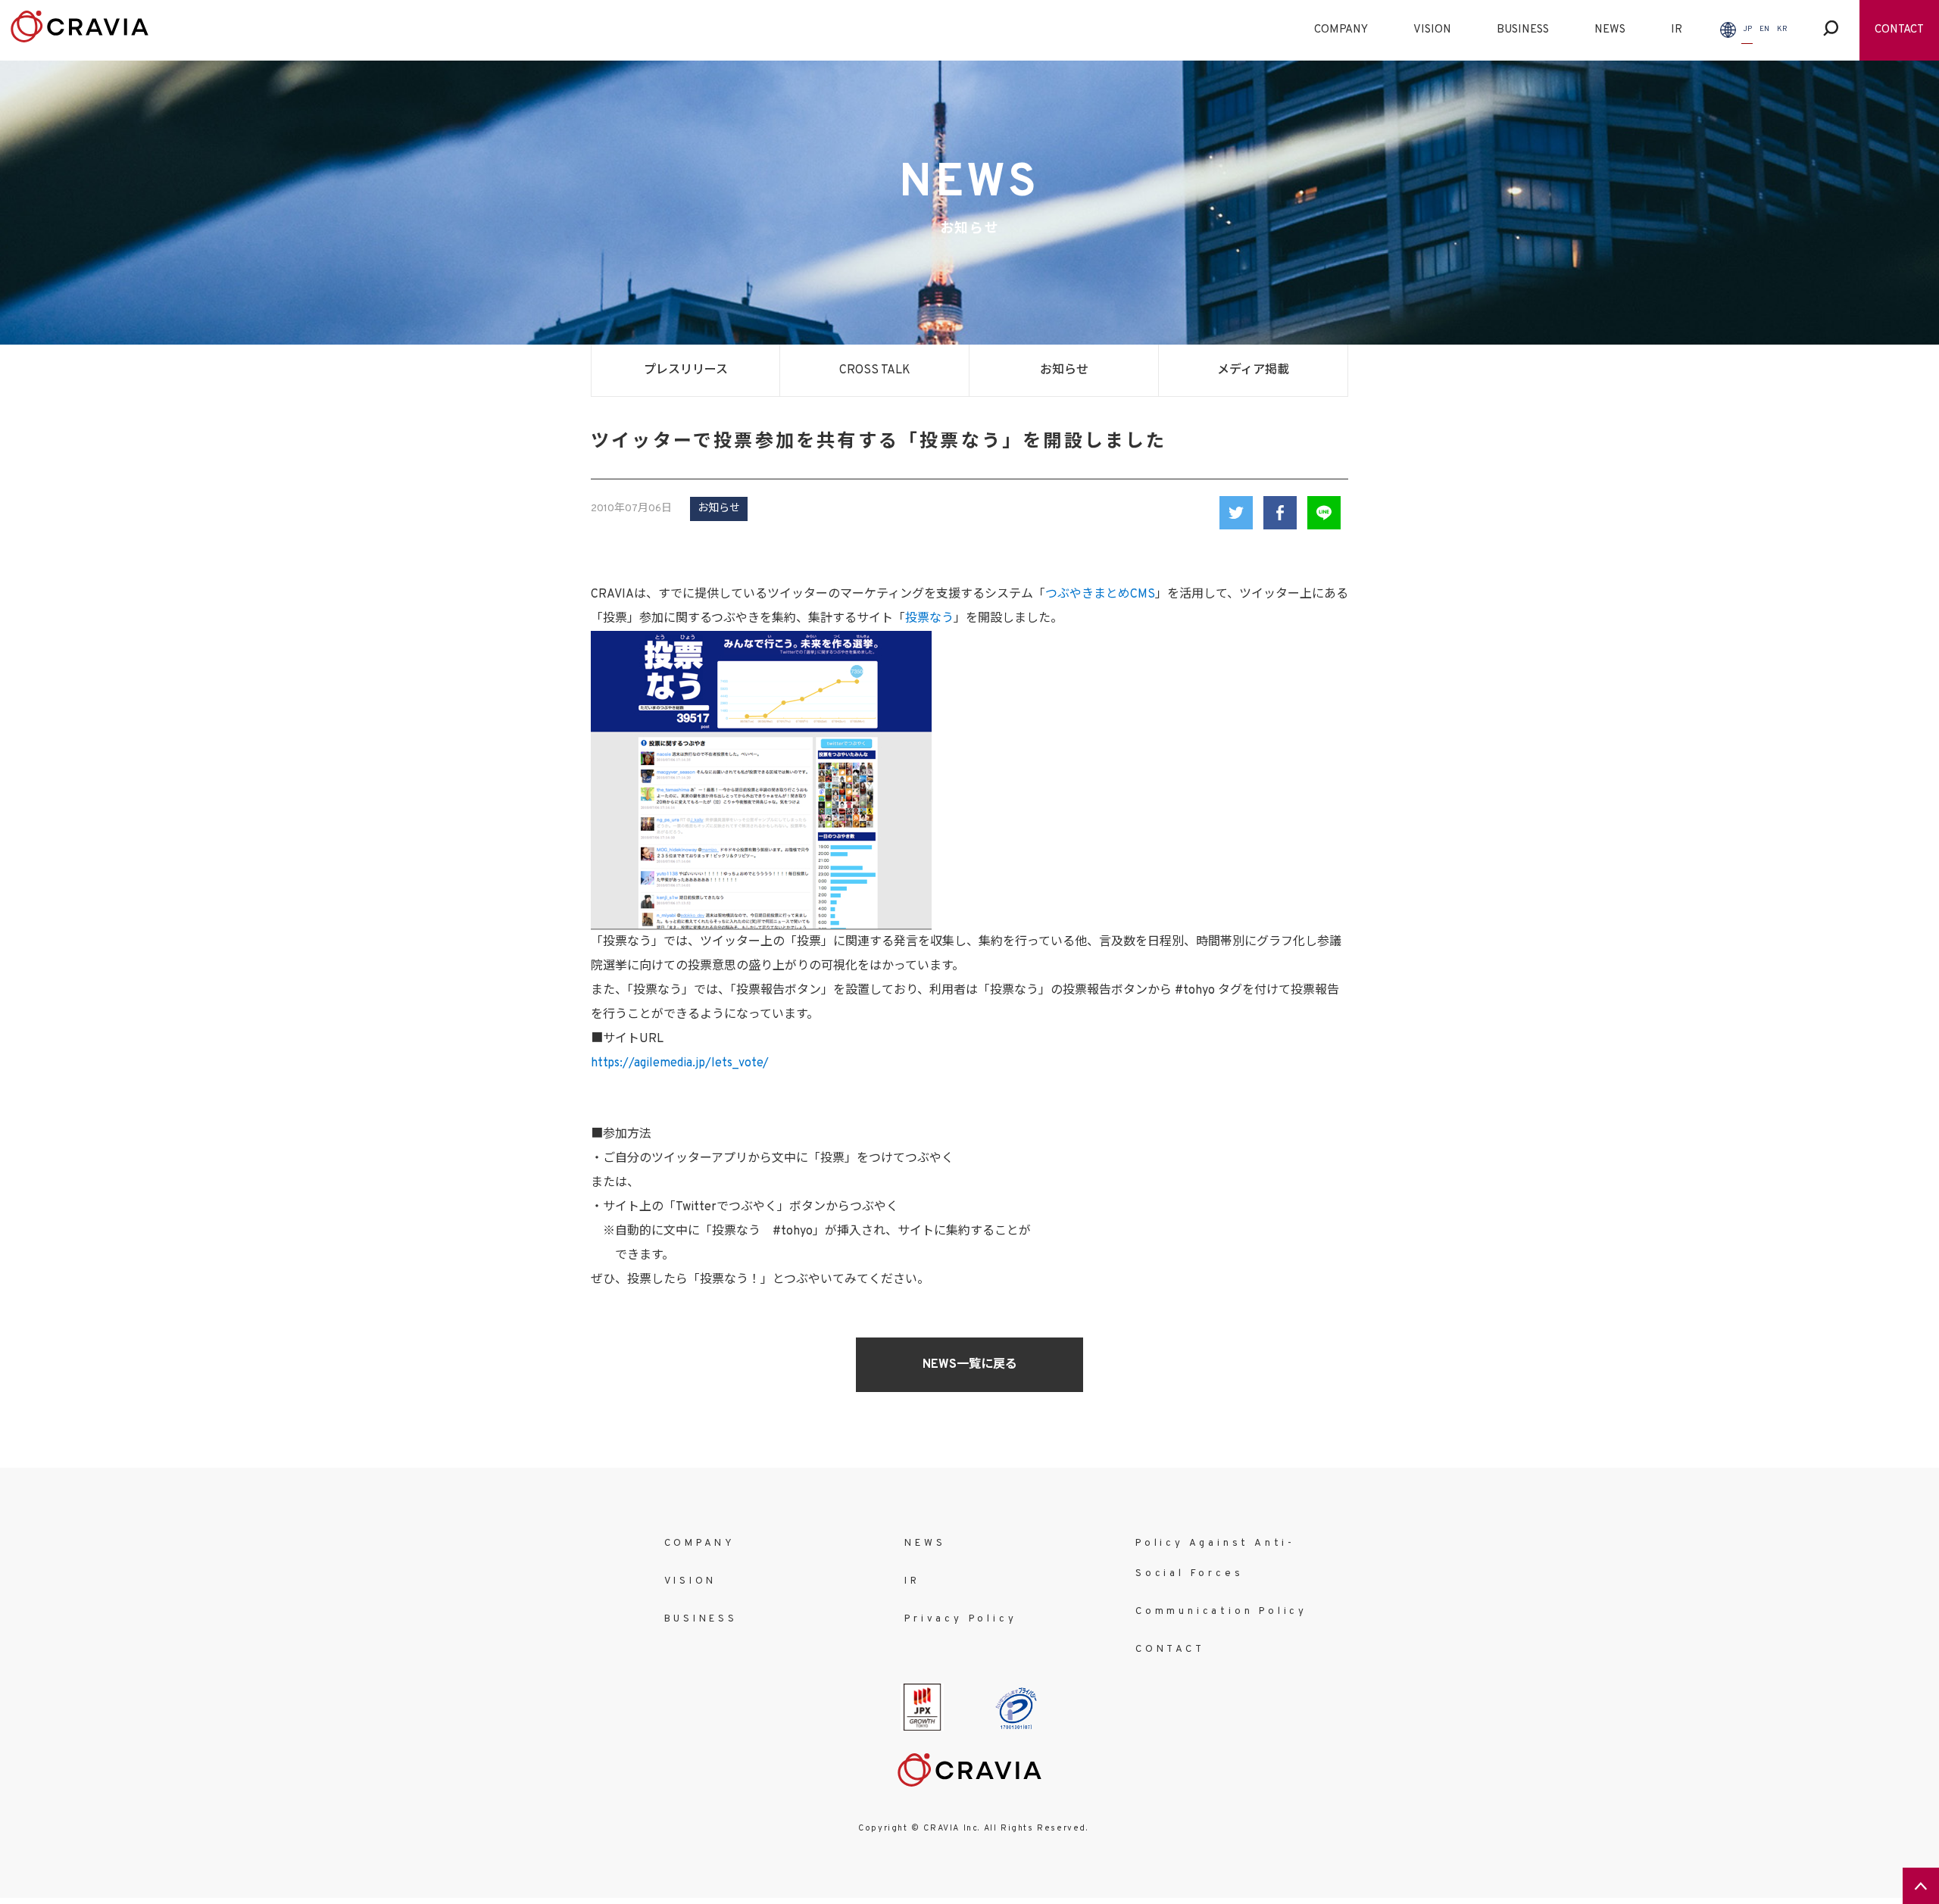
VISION (1432, 30)
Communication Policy (1221, 1612)
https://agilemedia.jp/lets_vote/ (680, 1063)
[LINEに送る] (1324, 513)
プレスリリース (686, 370)
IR (1677, 30)
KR (1782, 29)
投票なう (929, 619)
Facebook (1280, 513)
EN (1764, 29)
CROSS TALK (875, 370)
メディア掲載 (1253, 370)
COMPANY (1341, 30)
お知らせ (1064, 370)
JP (1747, 29)
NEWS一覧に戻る (970, 1365)
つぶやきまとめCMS (1100, 595)
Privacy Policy (960, 1619)
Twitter (1236, 513)
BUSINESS (1523, 30)
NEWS (1610, 30)
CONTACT (1899, 30)
